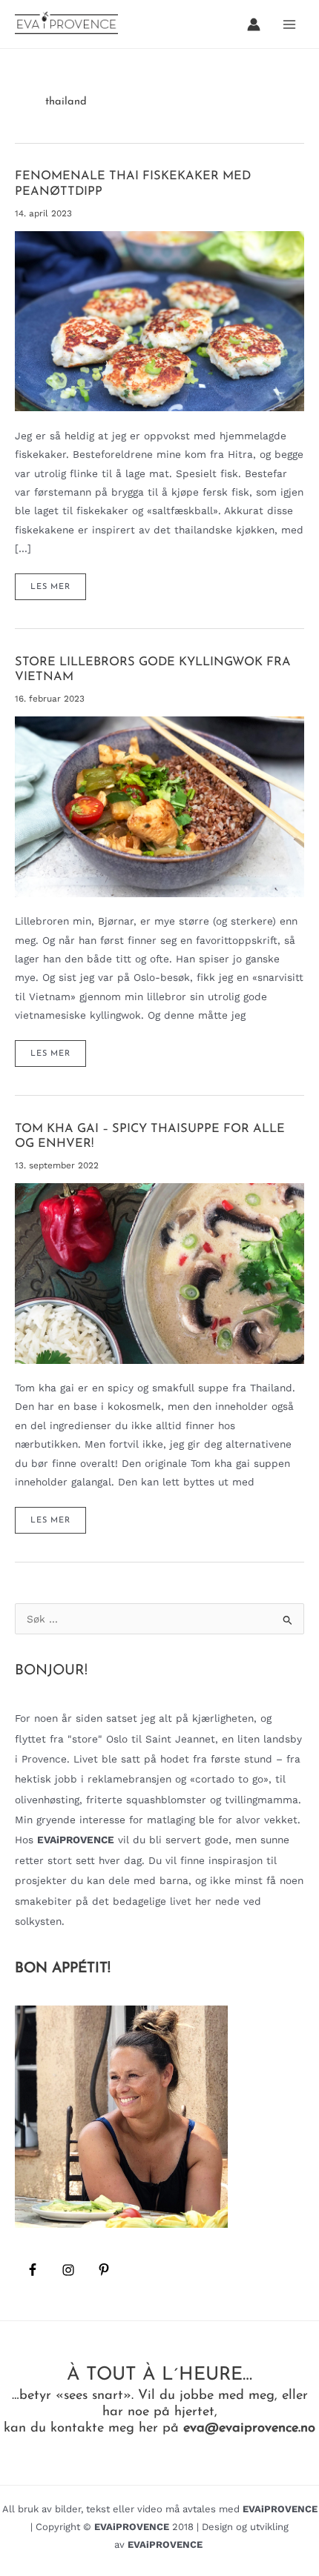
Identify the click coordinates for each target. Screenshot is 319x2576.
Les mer (58, 591)
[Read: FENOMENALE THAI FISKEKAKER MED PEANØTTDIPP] (159, 320)
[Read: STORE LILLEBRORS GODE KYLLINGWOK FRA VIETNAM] (159, 805)
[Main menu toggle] (290, 24)
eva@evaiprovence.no (249, 2428)
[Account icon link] (254, 24)
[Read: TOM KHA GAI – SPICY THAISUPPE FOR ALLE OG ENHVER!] (159, 1272)
